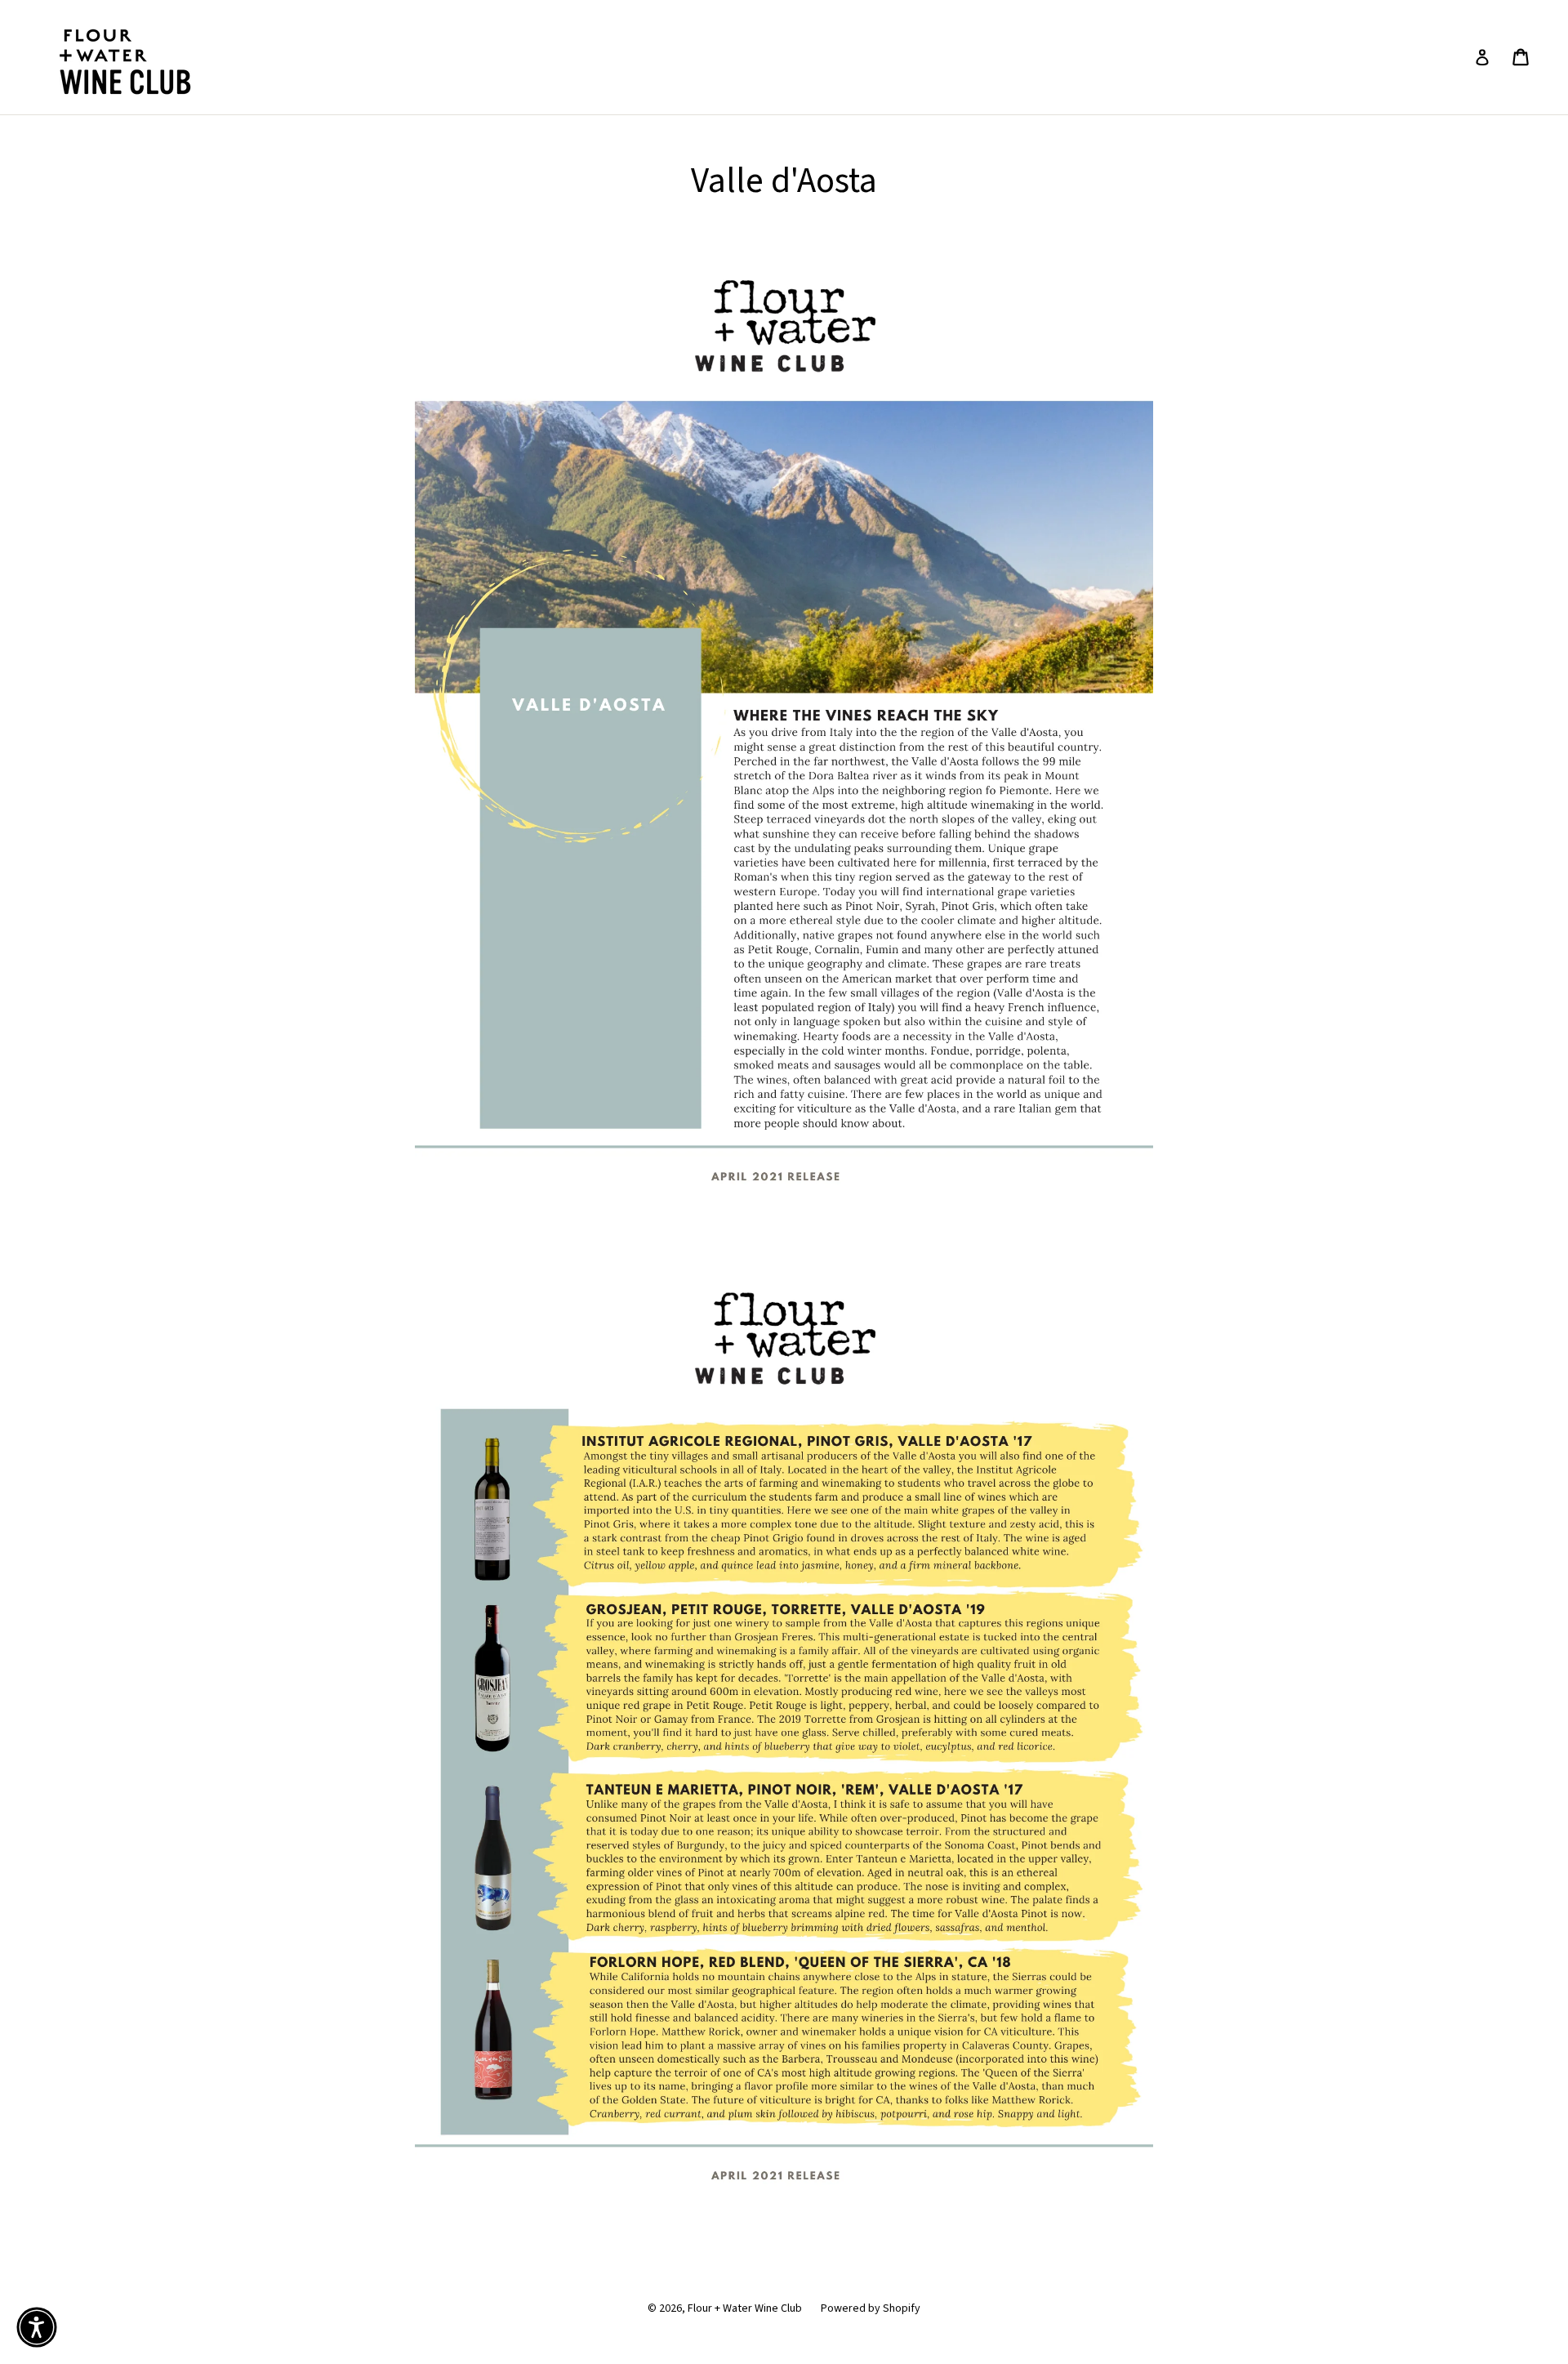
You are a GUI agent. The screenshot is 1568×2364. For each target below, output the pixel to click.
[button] (37, 2327)
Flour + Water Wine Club (745, 2308)
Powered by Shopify (871, 2308)
